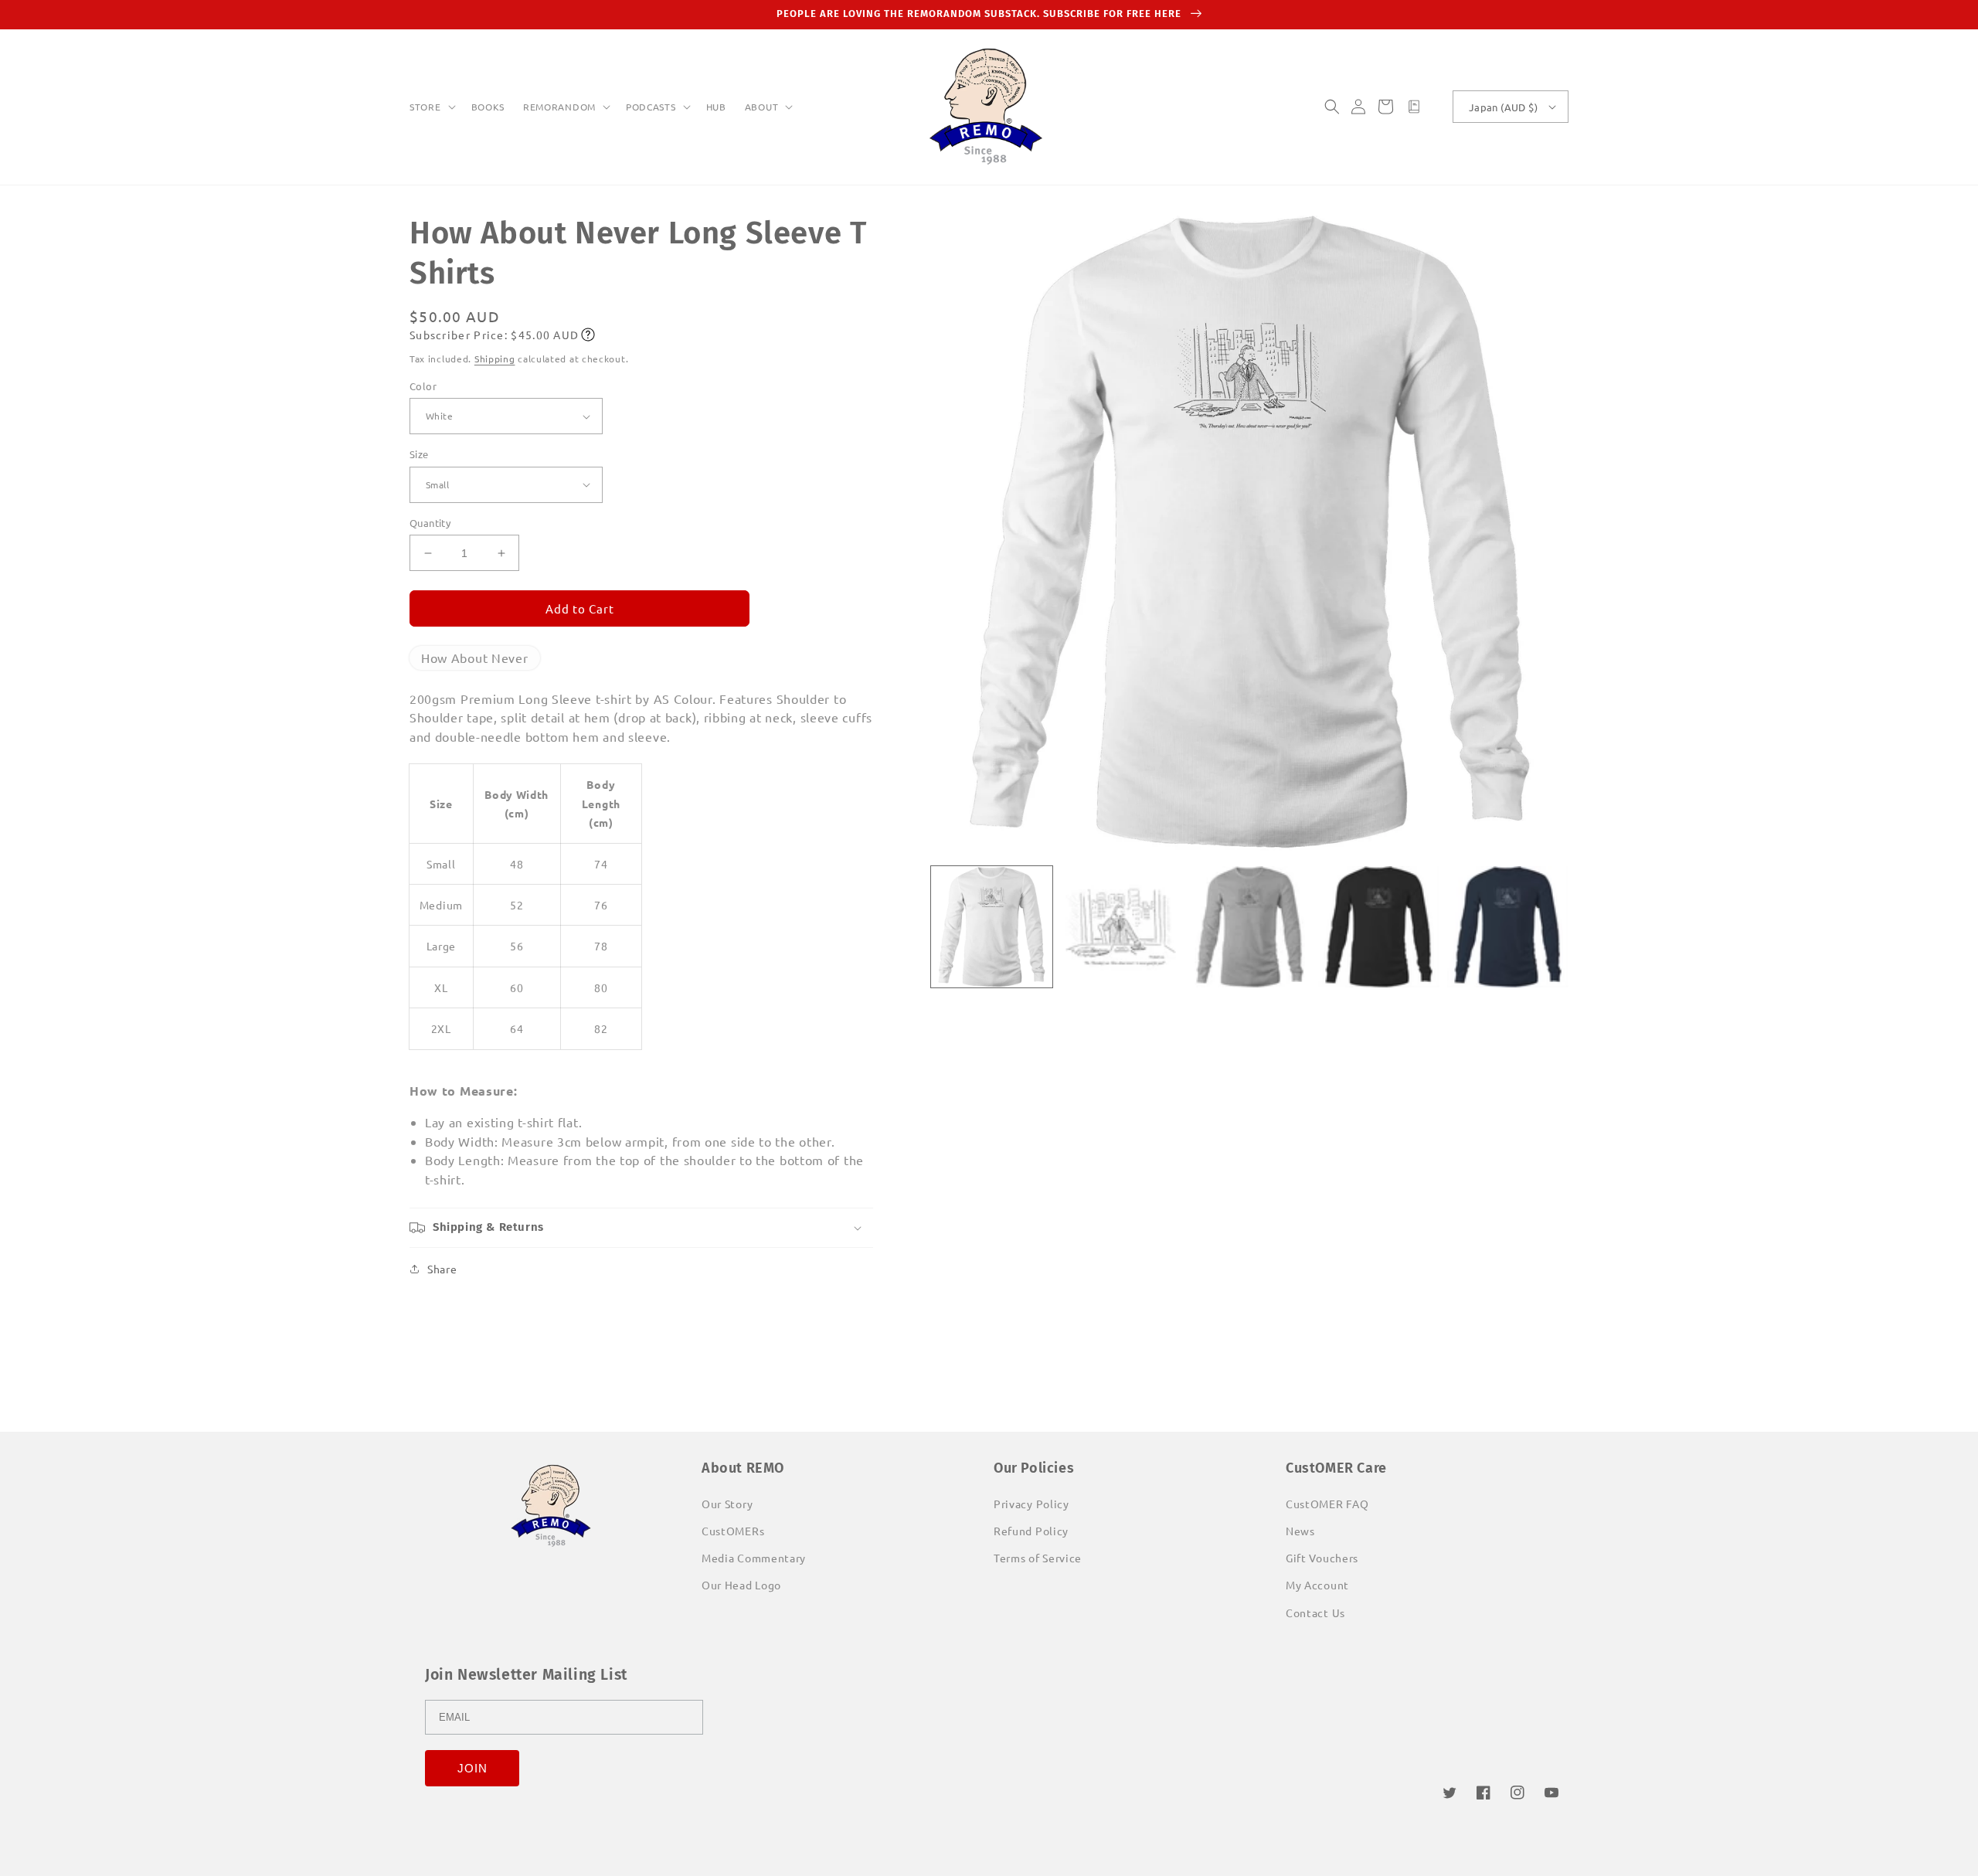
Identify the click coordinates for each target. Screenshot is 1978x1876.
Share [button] (442, 1269)
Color (423, 386)
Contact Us (1315, 1613)
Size (419, 454)
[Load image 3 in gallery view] (1250, 927)
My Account (1317, 1585)
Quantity (430, 523)
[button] (431, 107)
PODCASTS (651, 107)
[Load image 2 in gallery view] (1121, 927)
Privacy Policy (1031, 1504)
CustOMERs (733, 1531)
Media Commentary (754, 1558)
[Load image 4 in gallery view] (1379, 927)
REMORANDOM (559, 107)
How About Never (475, 658)
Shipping (495, 359)
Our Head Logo (741, 1585)
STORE (425, 107)
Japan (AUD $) (1503, 107)
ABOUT (762, 107)
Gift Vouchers (1322, 1558)
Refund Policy (1031, 1531)
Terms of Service (1038, 1558)
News (1300, 1531)
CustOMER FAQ (1327, 1504)
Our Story (727, 1504)
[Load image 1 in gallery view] (992, 927)
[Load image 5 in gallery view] (1508, 927)
